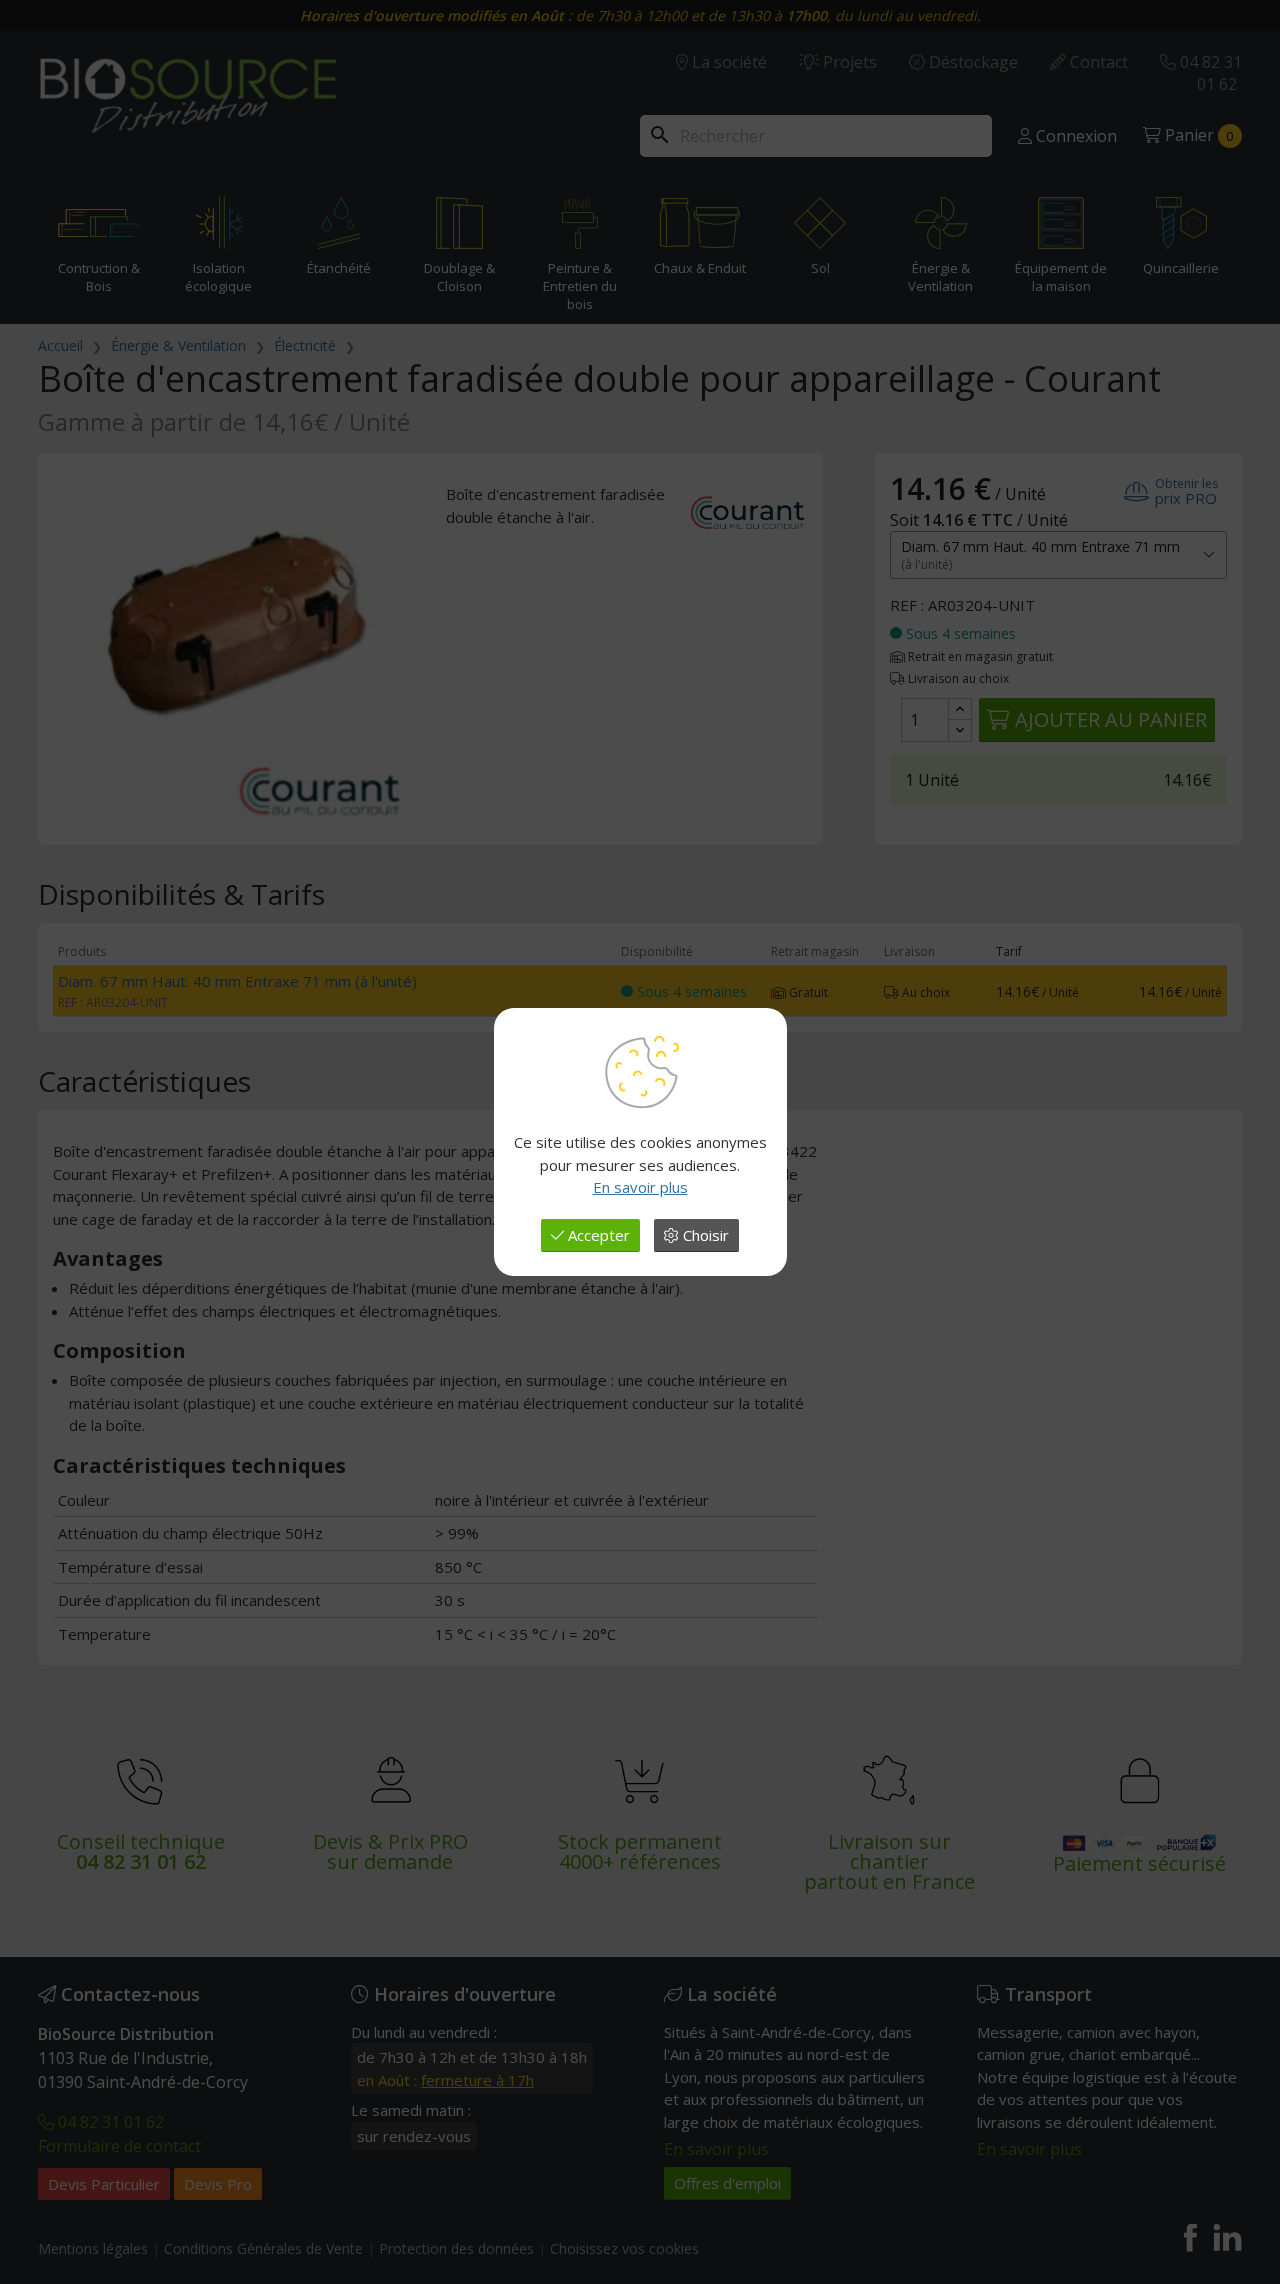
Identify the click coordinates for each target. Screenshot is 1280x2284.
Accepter (597, 1235)
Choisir (704, 1235)
